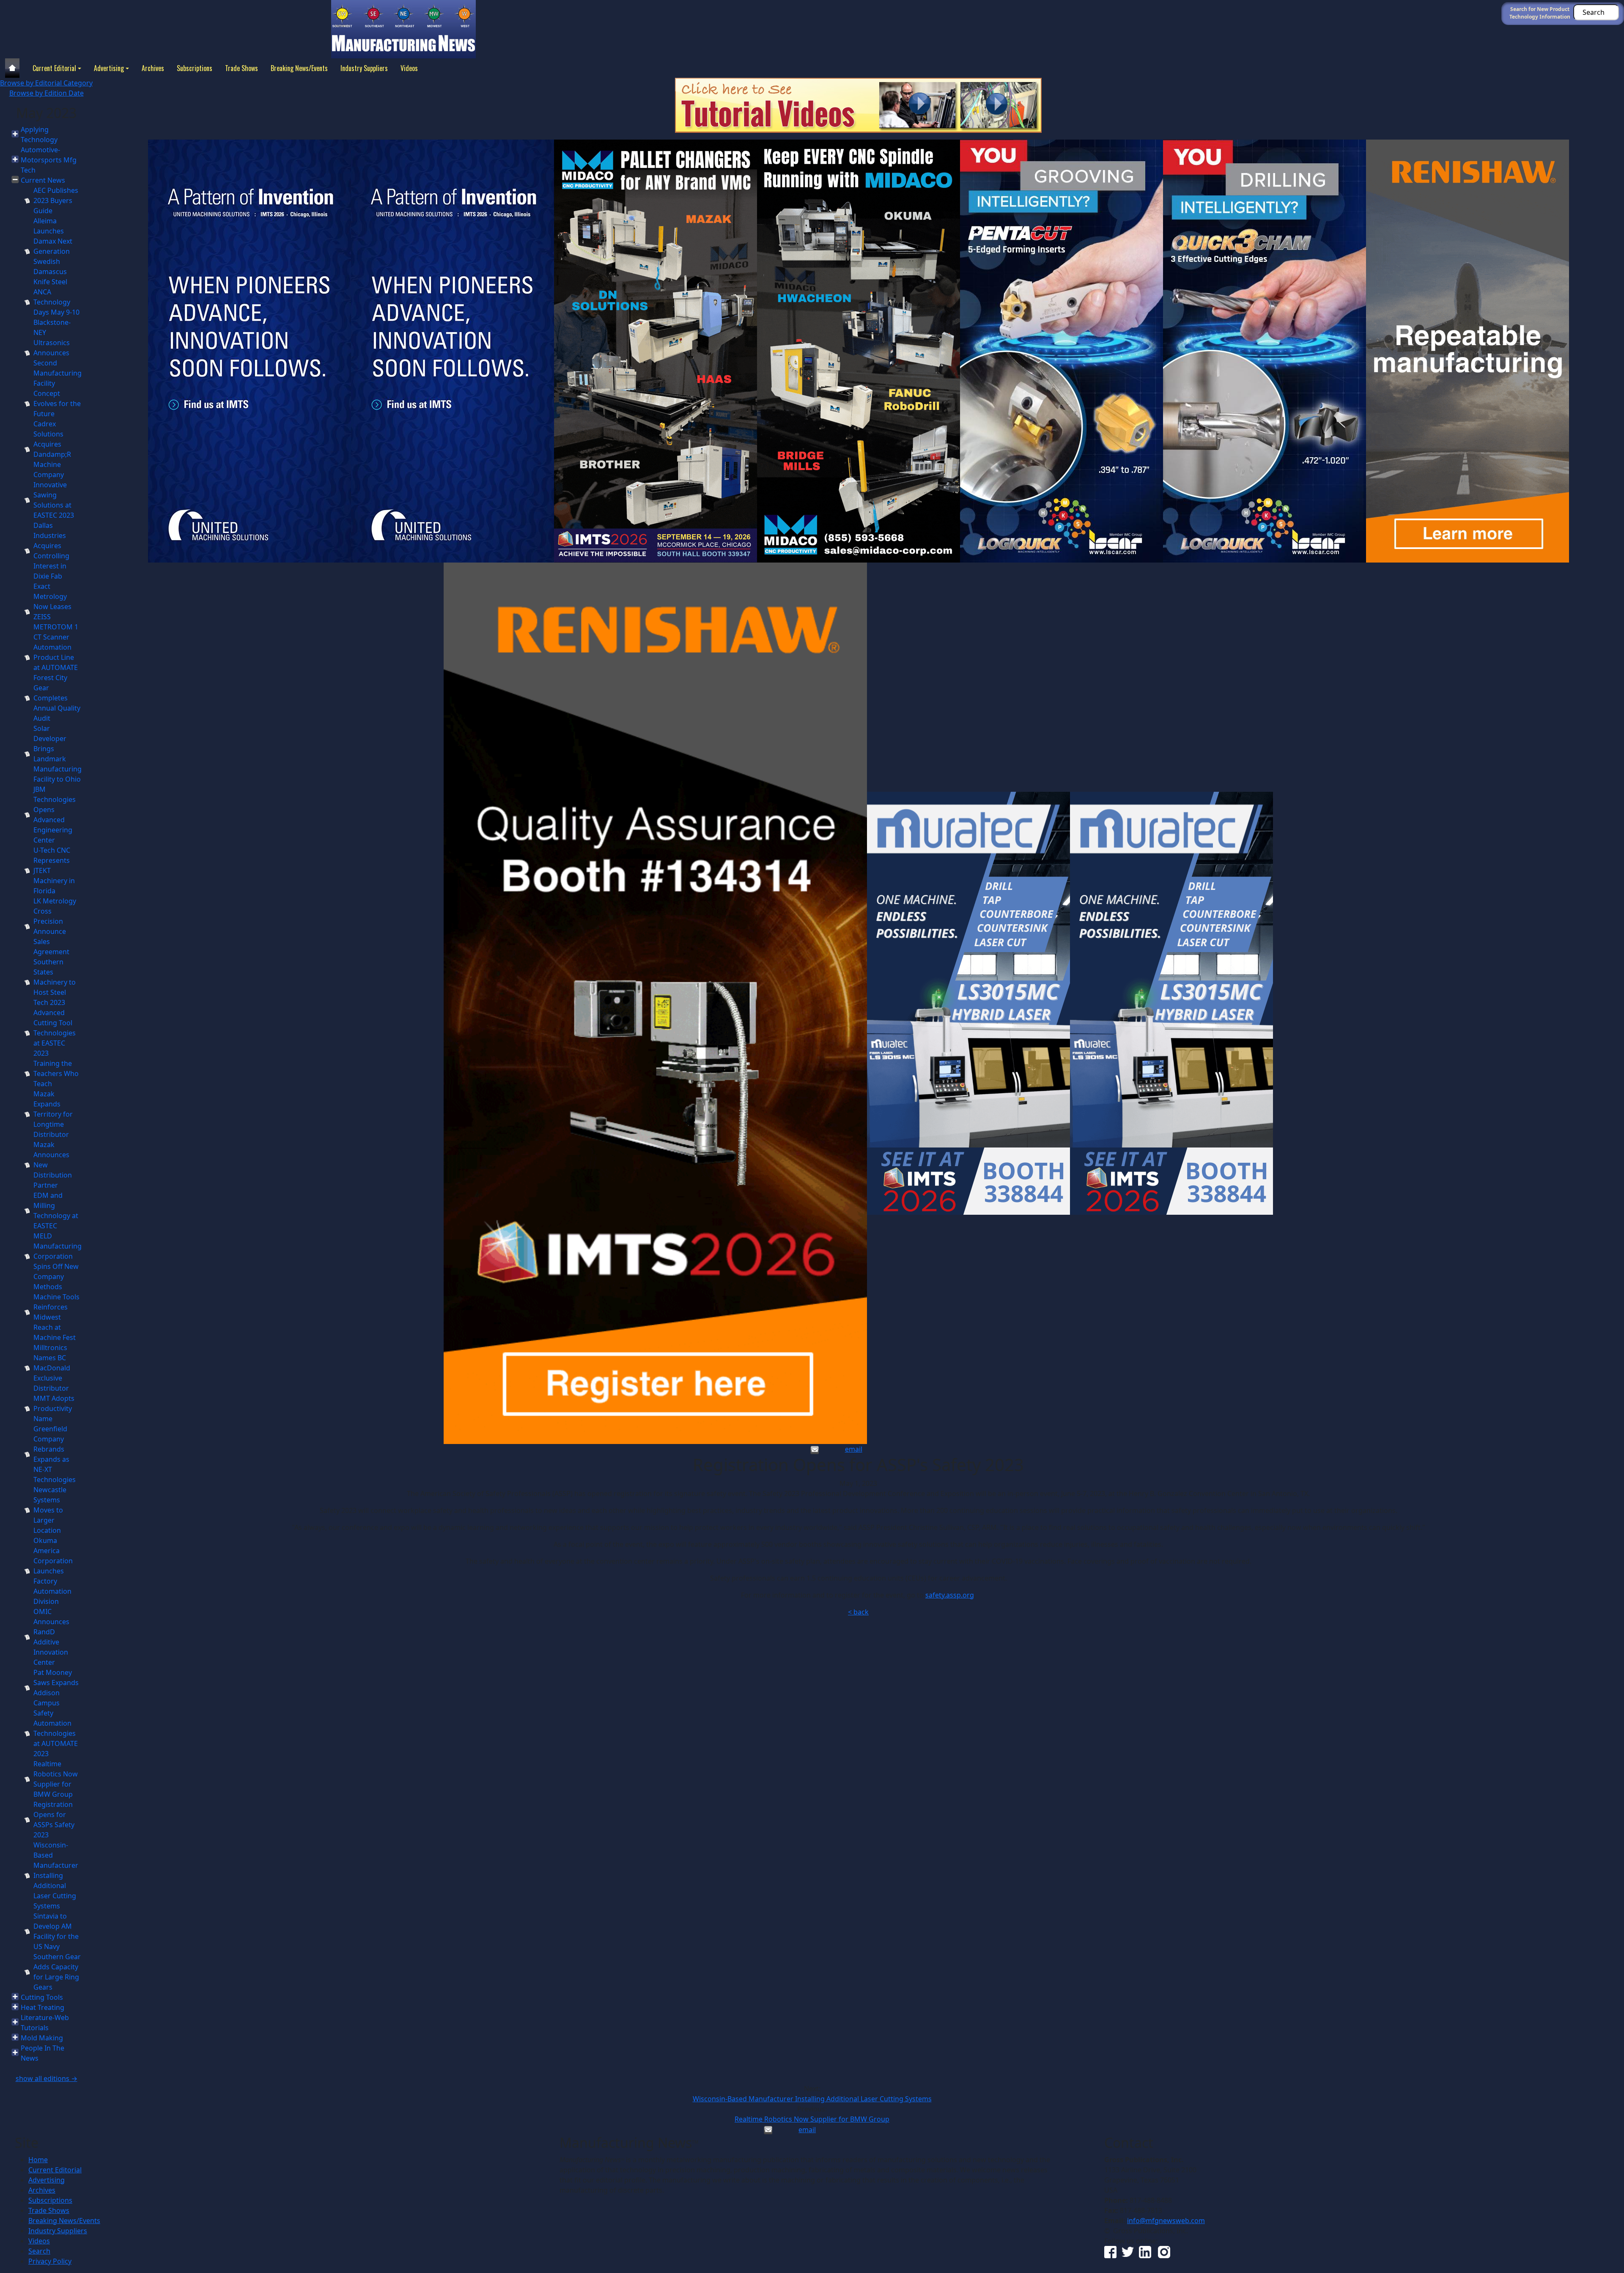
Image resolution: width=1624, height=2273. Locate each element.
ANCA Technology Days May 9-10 (56, 302)
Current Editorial (54, 68)
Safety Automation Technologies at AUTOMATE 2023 (56, 1733)
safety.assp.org (950, 1595)
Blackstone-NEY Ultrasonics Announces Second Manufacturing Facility (58, 353)
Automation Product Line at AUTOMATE (56, 657)
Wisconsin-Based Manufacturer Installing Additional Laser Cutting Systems (56, 1875)
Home (38, 2160)
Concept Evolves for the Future (57, 404)
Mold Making (42, 2038)
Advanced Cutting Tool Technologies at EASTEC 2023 (55, 1033)
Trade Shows (241, 68)
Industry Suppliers (364, 68)
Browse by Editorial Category (46, 83)
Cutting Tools (42, 1997)
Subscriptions (195, 68)
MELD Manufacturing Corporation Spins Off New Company (58, 1256)
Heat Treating (43, 2007)
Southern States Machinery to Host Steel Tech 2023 (55, 982)
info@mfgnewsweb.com (1166, 2221)
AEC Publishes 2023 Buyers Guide (56, 200)
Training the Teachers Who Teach (56, 1073)
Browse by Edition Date (47, 93)
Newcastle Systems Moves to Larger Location (50, 1510)
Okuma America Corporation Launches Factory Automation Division (53, 1571)
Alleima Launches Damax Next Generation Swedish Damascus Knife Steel (53, 251)
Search (39, 2251)
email (854, 1449)
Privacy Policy (50, 2261)
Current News (43, 180)
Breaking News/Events (299, 68)
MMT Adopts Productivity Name (54, 1408)
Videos (409, 68)
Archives (153, 68)
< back (858, 1612)
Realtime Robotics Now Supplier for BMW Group (812, 2119)
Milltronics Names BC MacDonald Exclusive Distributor (52, 1368)
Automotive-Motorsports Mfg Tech (49, 160)
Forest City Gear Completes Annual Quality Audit (57, 698)
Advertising (109, 68)
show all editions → (47, 2078)
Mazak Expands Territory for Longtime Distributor (53, 1114)
